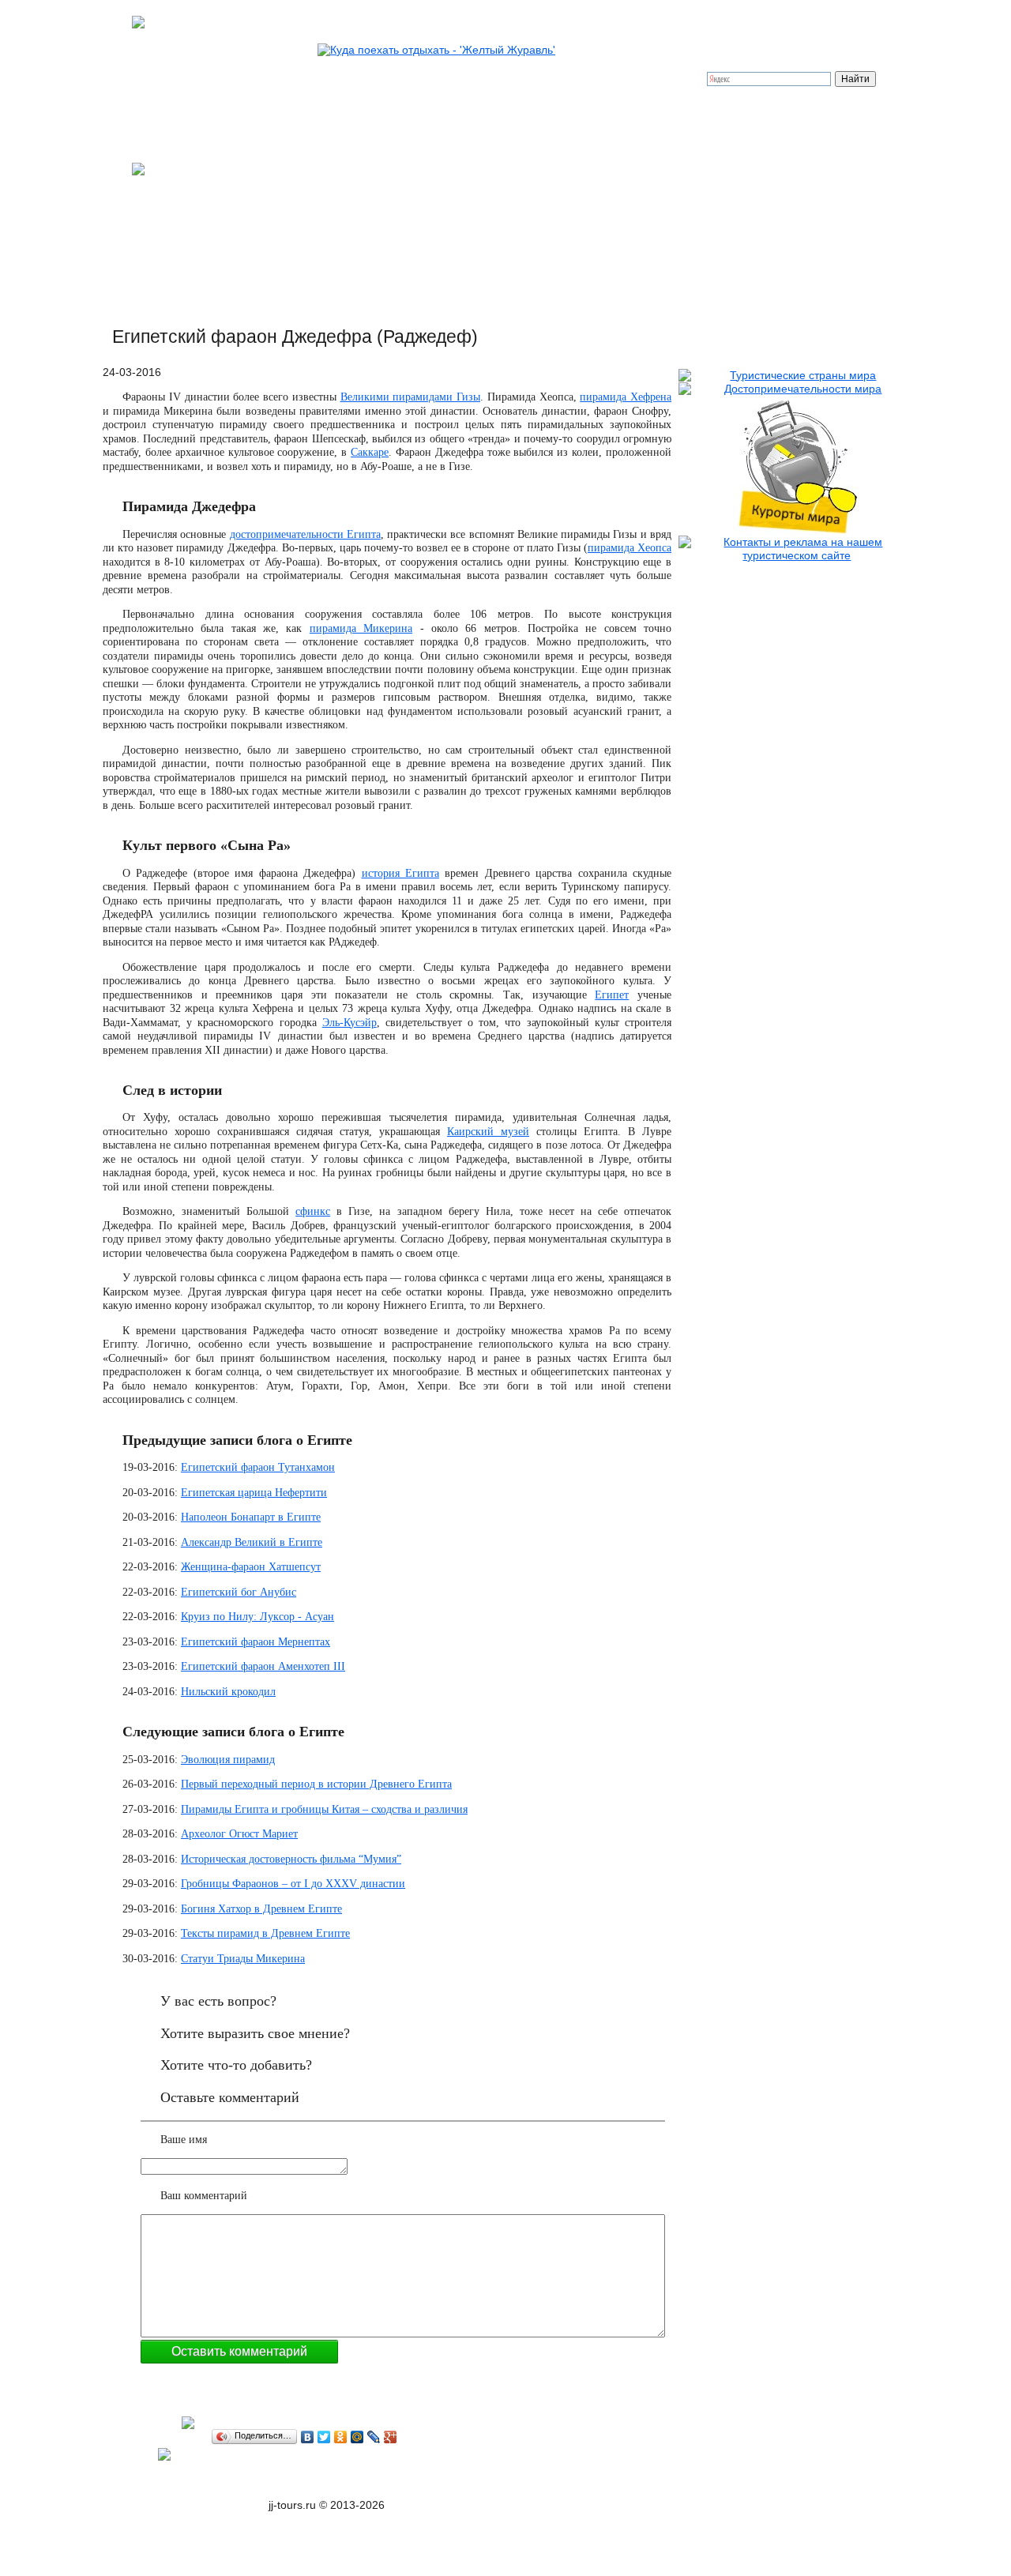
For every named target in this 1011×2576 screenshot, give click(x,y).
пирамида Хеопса (630, 548)
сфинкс (313, 1211)
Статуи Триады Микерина (243, 1959)
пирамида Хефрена (626, 397)
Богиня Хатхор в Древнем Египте (261, 1909)
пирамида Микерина (361, 628)
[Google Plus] (391, 2437)
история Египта (400, 873)
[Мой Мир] (357, 2437)
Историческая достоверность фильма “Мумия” (291, 1859)
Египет (612, 995)
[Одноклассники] (341, 2437)
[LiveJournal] (374, 2437)
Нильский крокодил (228, 1692)
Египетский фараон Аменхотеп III (263, 1666)
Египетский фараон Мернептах (256, 1642)
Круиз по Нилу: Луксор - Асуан (257, 1617)
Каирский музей (488, 1132)
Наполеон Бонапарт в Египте (251, 1517)
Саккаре (370, 452)
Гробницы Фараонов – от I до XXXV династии (293, 1884)
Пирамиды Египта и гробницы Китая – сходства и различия (324, 1809)
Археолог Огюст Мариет (239, 1834)
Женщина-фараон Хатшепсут (251, 1567)
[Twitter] (324, 2437)
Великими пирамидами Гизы (411, 397)
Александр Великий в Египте (252, 1542)
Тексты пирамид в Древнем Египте (265, 1933)
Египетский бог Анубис (239, 1592)
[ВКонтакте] (308, 2437)
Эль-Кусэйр (350, 1023)
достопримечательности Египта (305, 534)
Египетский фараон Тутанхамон (258, 1467)
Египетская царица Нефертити (254, 1493)
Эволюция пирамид (228, 1760)
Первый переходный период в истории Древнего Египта (316, 1784)
